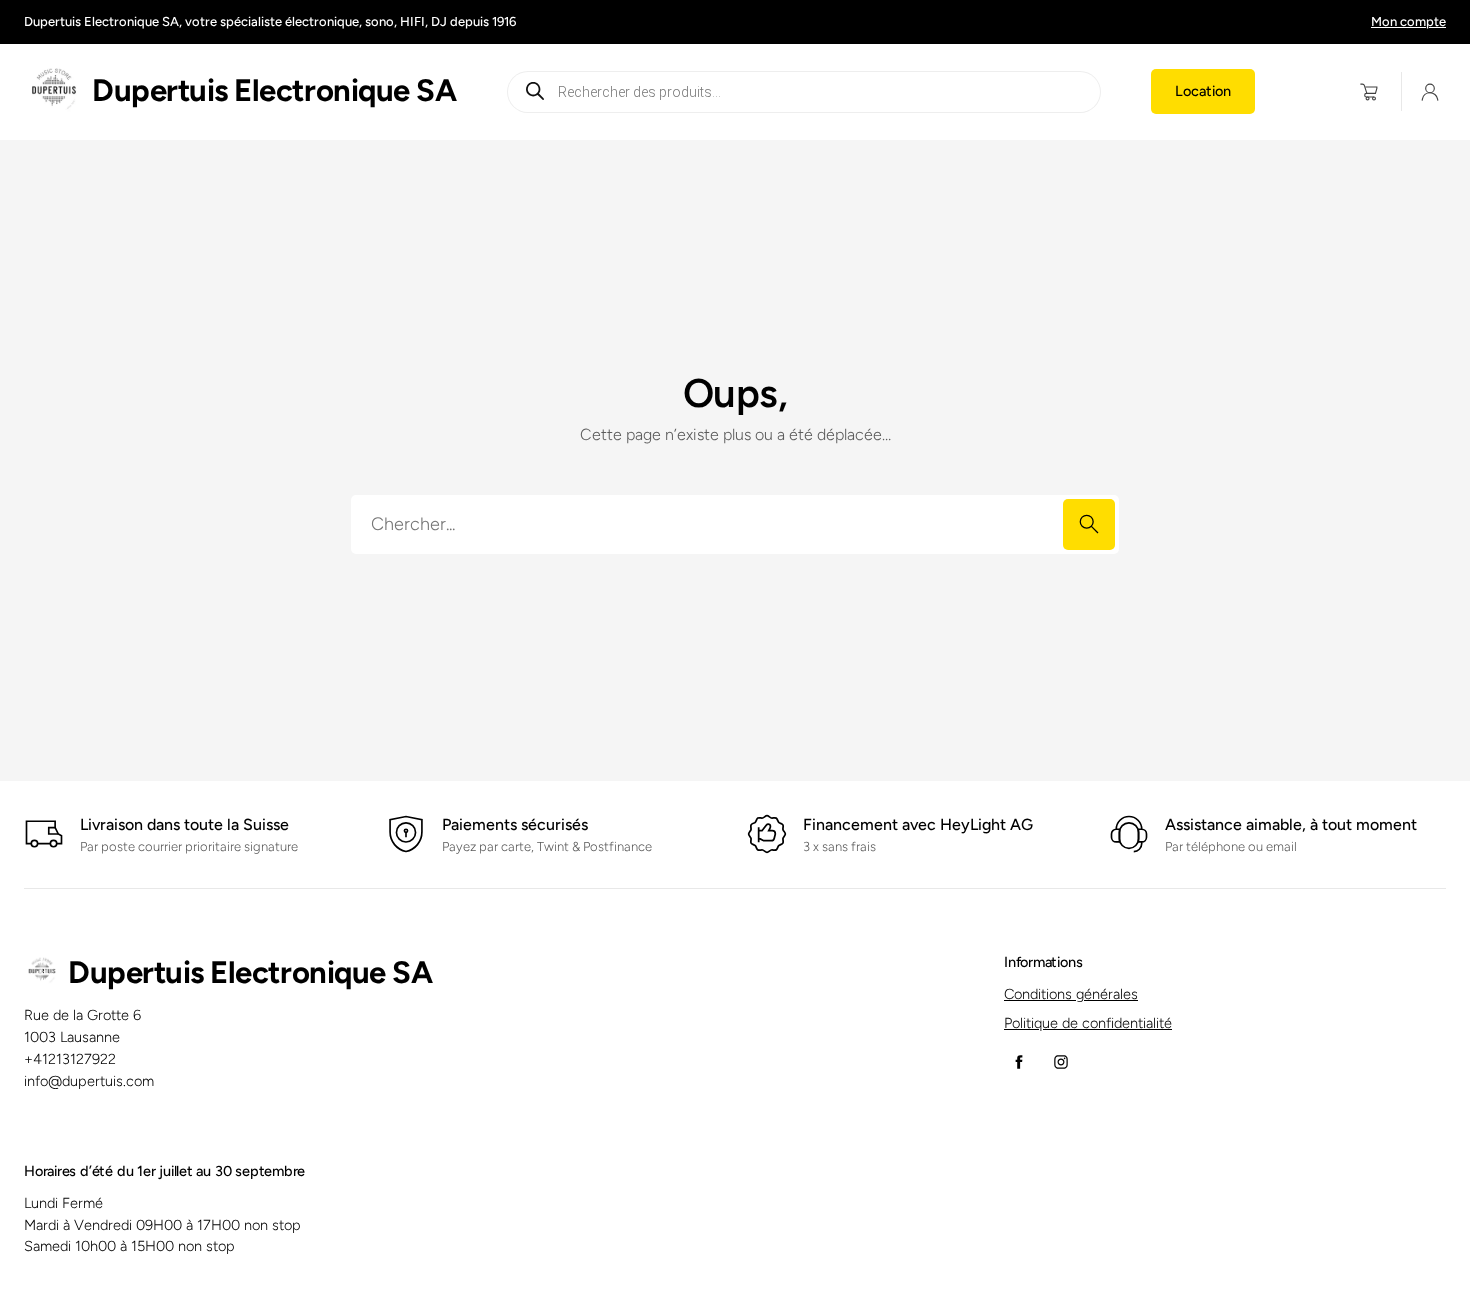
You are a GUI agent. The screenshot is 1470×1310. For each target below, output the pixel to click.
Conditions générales (1071, 994)
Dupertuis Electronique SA (274, 90)
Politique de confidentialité (1088, 1023)
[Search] (1089, 524)
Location (1203, 91)
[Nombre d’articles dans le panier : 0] (1369, 91)
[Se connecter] (1430, 91)
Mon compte (1408, 21)
